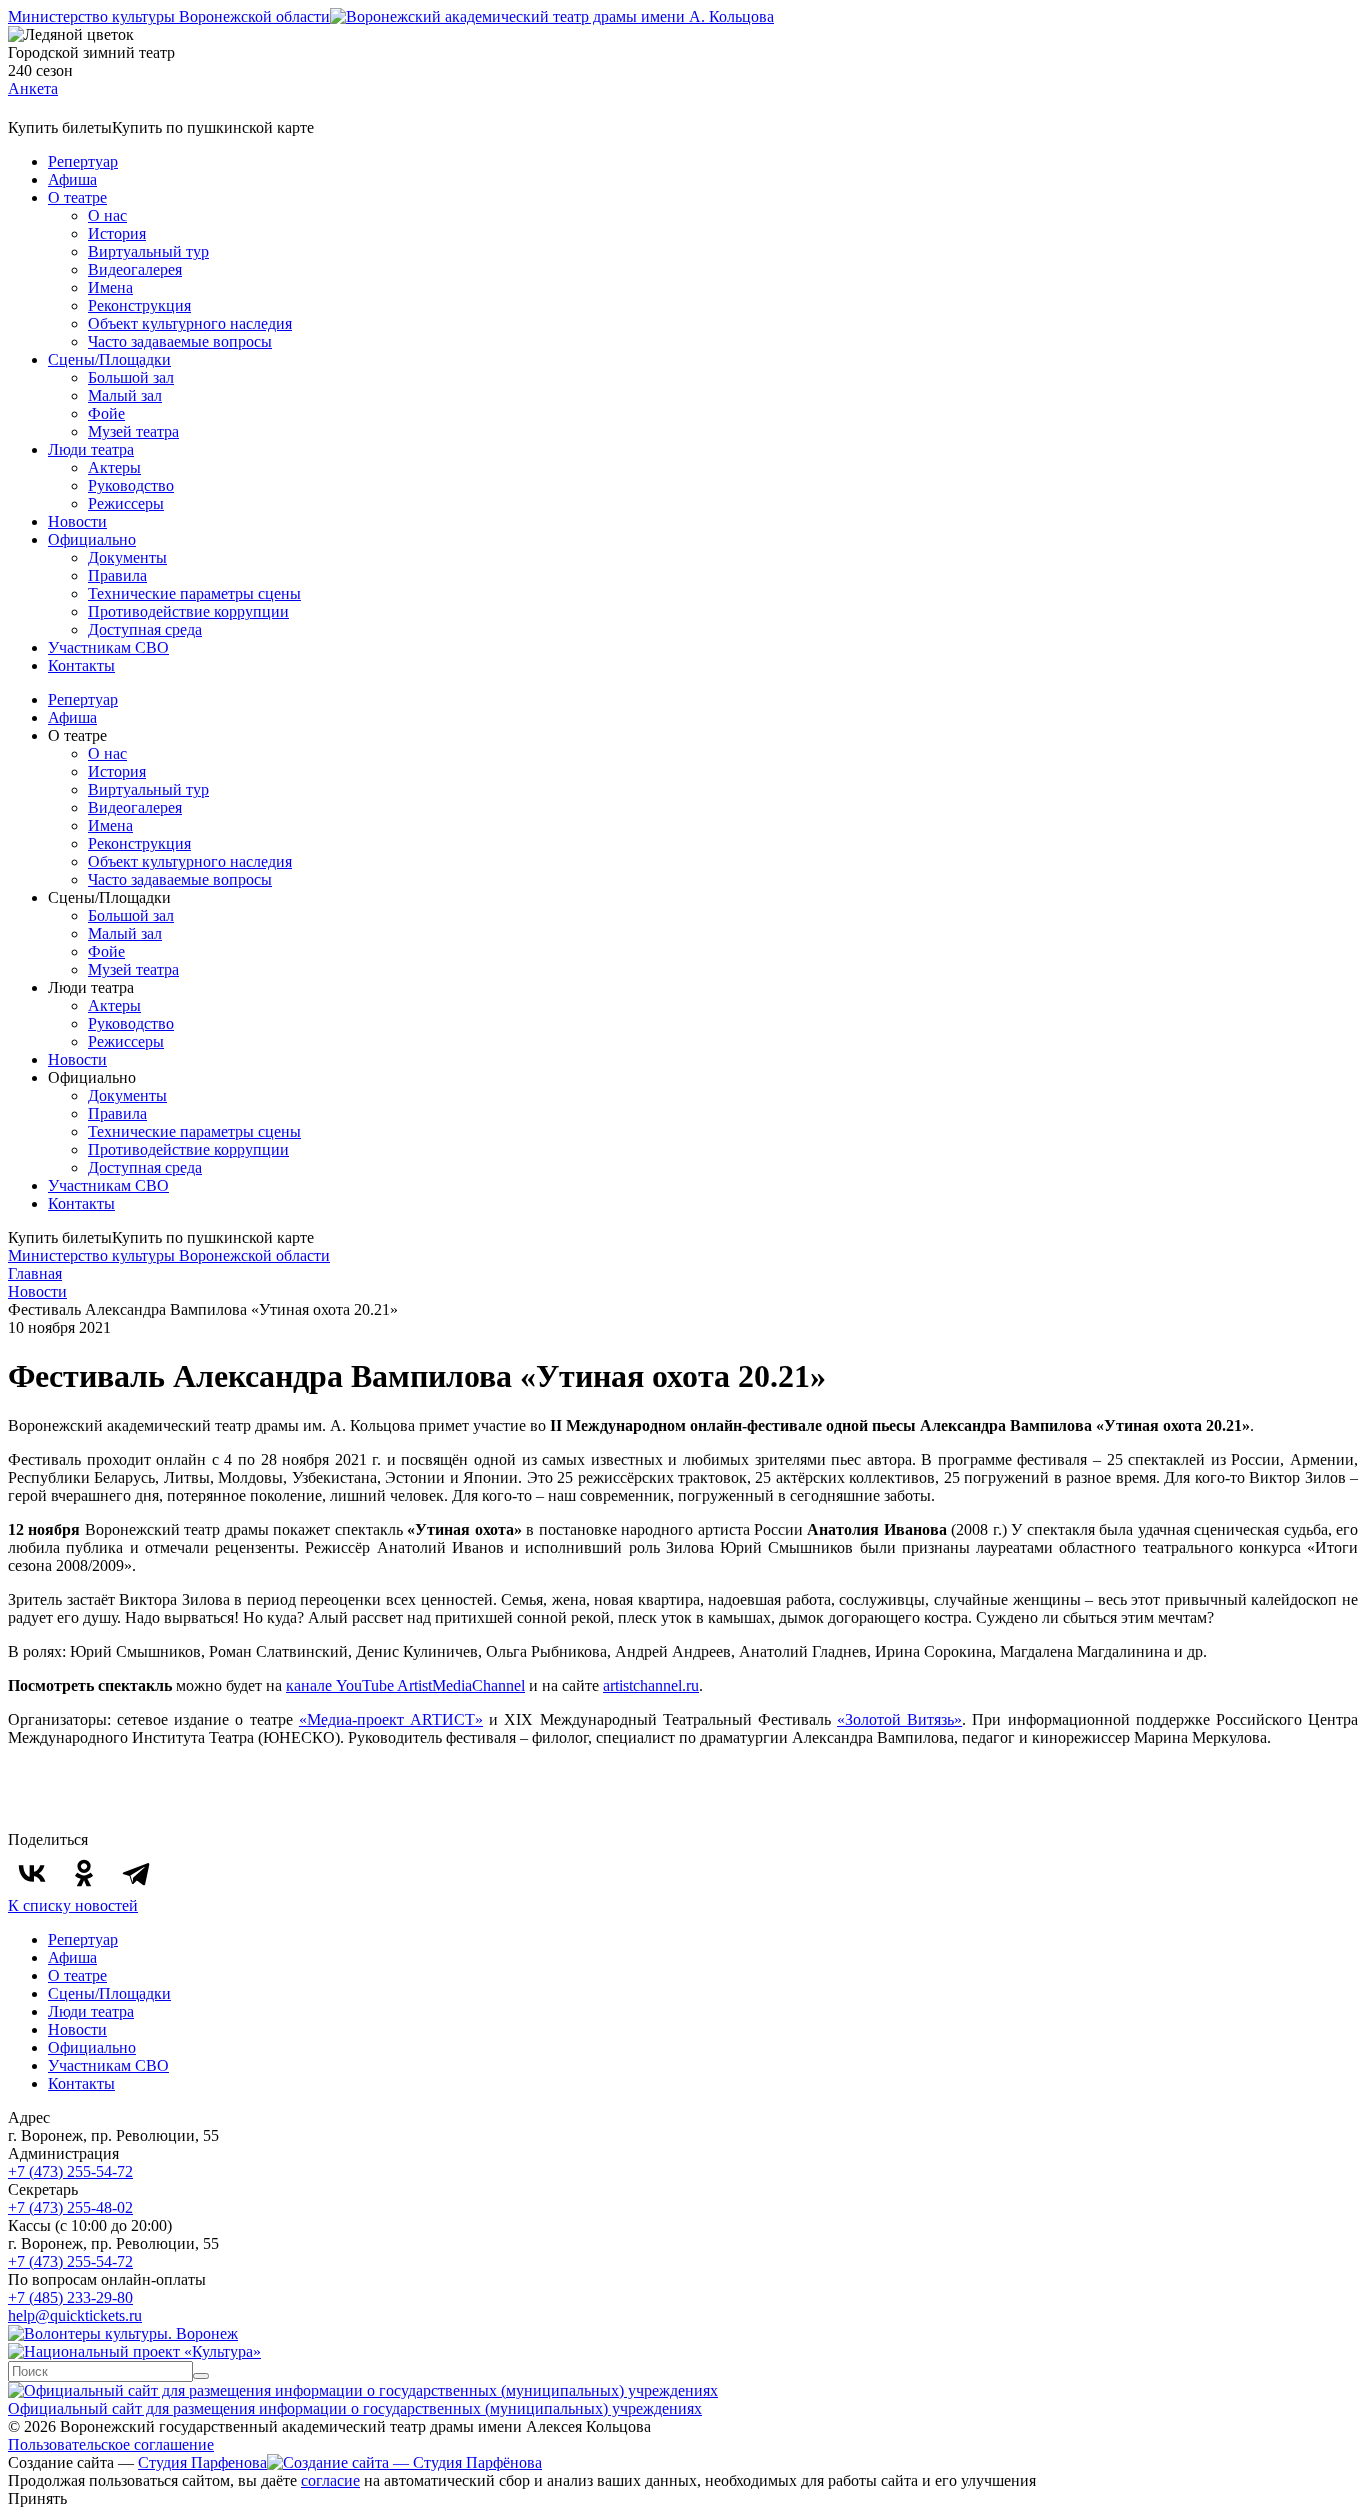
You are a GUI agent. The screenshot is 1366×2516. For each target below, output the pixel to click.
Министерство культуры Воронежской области (169, 16)
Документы (127, 557)
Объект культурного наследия (190, 323)
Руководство (131, 485)
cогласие (330, 2480)
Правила (117, 575)
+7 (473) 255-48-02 (70, 2207)
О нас (107, 215)
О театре (77, 197)
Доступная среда (145, 629)
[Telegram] (136, 1873)
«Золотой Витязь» (899, 1719)
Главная (35, 1273)
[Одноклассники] (84, 1873)
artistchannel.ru (651, 1685)
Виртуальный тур (148, 251)
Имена (110, 287)
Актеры (114, 467)
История (117, 233)
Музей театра (133, 431)
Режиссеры (126, 503)
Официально (92, 539)
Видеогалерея (135, 269)
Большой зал (131, 377)
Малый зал (125, 395)
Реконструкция (139, 305)
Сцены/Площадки (109, 359)
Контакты (81, 665)
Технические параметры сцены (194, 593)
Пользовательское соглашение (111, 2444)
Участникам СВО (108, 647)
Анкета (33, 88)
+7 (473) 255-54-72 (70, 2171)
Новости (77, 521)
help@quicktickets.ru (75, 2315)
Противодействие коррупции (188, 611)
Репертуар (83, 161)
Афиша (72, 179)
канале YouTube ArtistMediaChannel (405, 1685)
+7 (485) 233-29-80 (70, 2297)
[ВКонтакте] (32, 1873)
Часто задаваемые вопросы (180, 341)
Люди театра (91, 449)
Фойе (106, 413)
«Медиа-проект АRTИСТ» (391, 1719)
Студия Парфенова (202, 2462)
